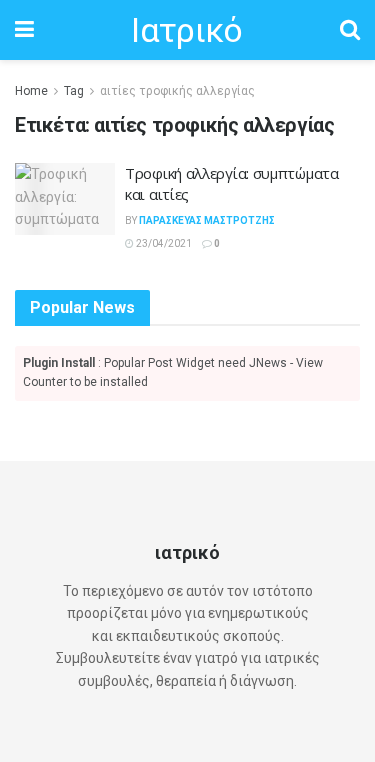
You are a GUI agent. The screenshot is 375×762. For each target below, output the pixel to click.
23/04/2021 (163, 243)
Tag (74, 91)
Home (31, 91)
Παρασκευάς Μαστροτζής (207, 220)
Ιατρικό (186, 30)
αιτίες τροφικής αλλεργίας (177, 91)
